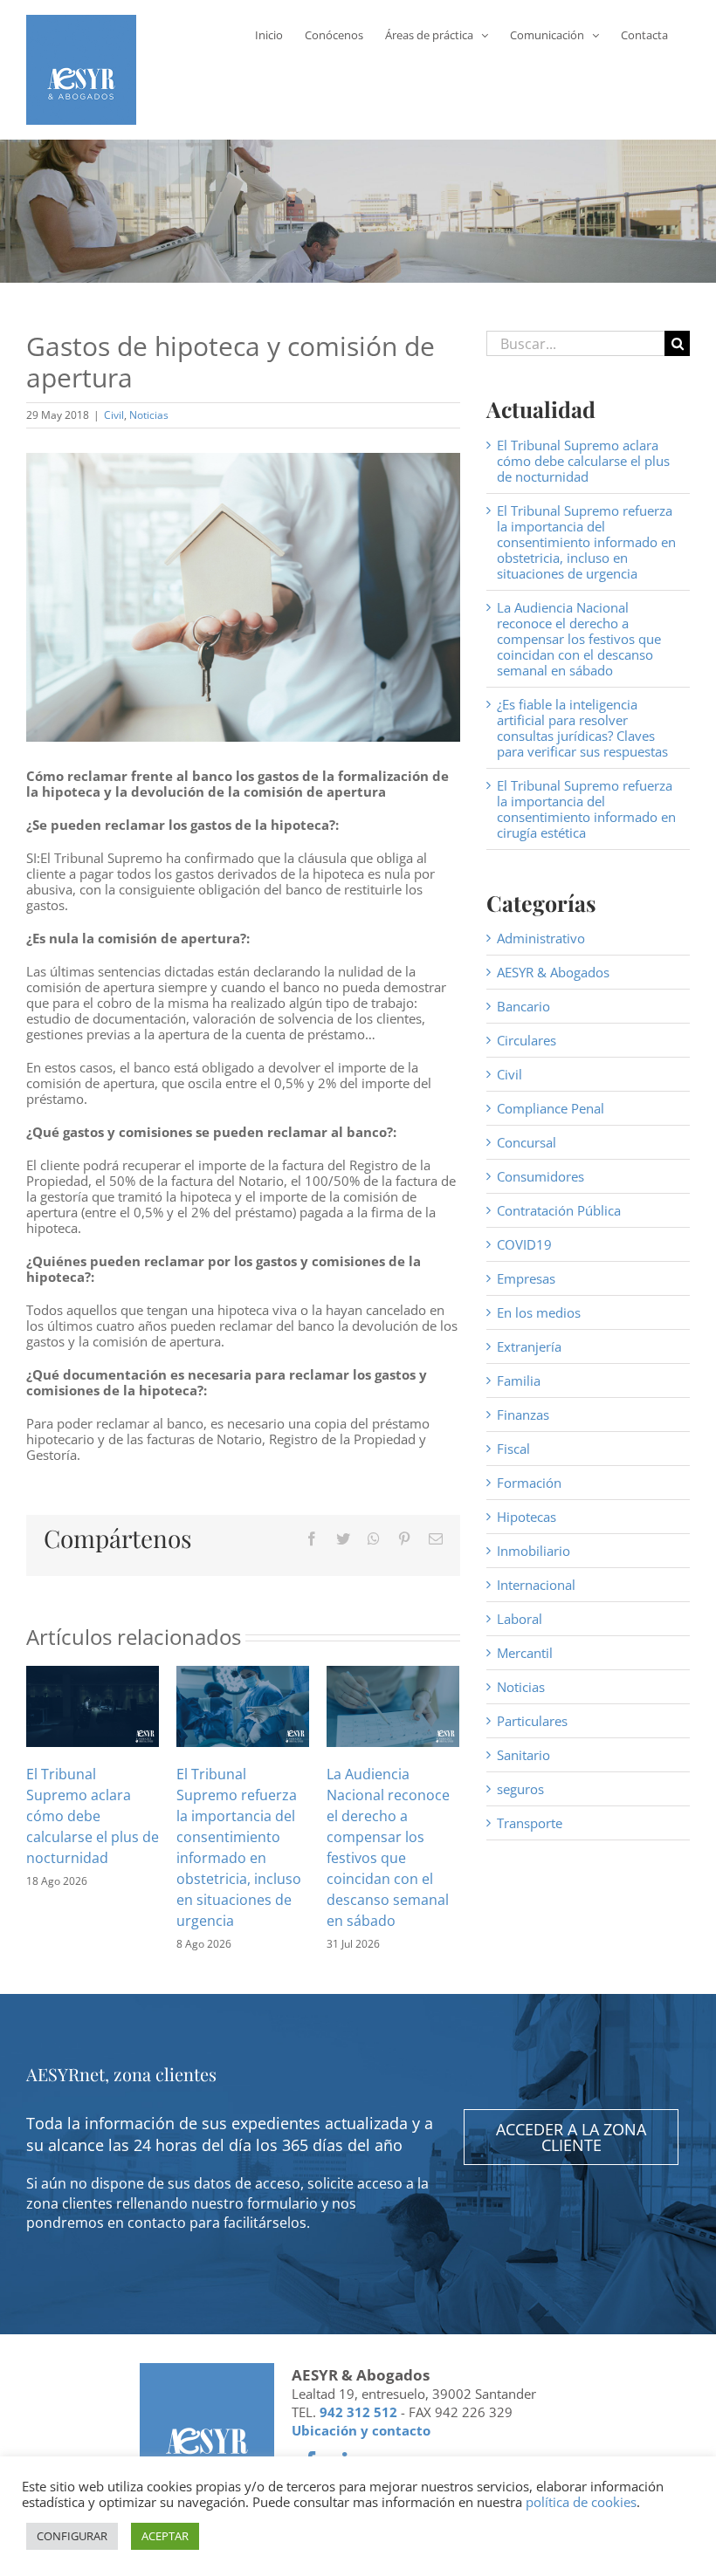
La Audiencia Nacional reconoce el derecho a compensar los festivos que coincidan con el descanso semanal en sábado (579, 639)
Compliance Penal (551, 1108)
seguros (520, 1789)
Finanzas (523, 1415)
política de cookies (581, 2502)
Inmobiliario (534, 1551)
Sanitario (523, 1755)
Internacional (536, 1585)
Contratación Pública (559, 1210)
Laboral (520, 1619)
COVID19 (524, 1244)
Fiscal (513, 1449)
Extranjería (529, 1346)
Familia (519, 1380)
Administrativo (541, 938)
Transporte (530, 1823)
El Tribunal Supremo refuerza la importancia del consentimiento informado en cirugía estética (586, 809)
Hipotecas (527, 1517)
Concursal (527, 1142)
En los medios (539, 1312)
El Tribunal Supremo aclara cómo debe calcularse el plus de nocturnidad (93, 1816)
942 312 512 (358, 2412)
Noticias (149, 415)
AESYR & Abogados (553, 972)
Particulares (532, 1721)
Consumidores (540, 1176)
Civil (114, 415)
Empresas (526, 1278)
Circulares (527, 1040)
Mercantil (525, 1653)
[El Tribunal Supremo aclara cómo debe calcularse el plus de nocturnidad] (93, 1705)
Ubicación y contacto (361, 2430)
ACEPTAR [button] (165, 2536)
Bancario (523, 1006)
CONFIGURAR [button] (72, 2536)
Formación (529, 1483)
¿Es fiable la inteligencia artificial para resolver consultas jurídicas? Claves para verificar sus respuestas (582, 728)
